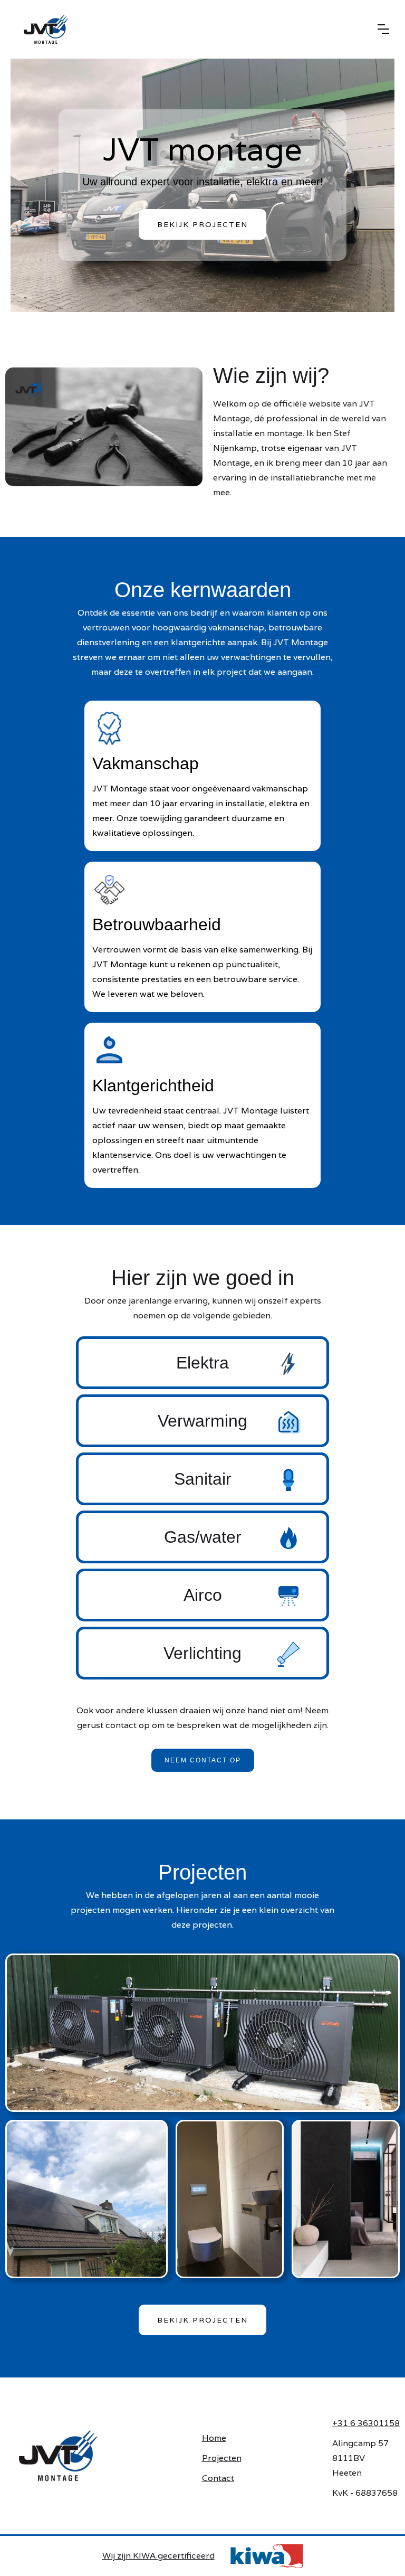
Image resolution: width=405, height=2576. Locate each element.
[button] (383, 29)
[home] (189, 29)
